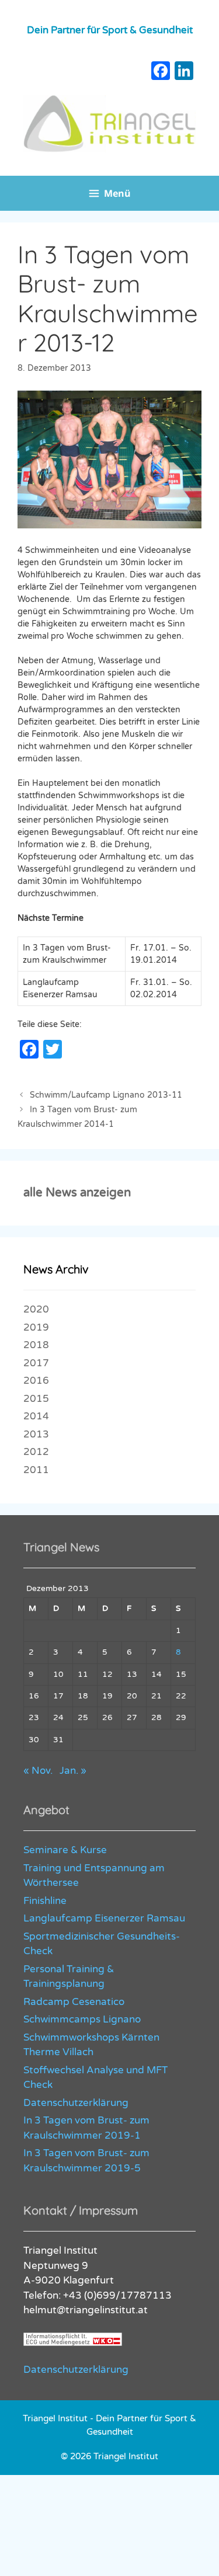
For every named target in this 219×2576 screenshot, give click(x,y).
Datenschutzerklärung (76, 2103)
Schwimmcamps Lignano (82, 2019)
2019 (36, 1327)
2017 (36, 1363)
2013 (36, 1434)
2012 (36, 1452)
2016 (36, 1381)
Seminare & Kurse (65, 1850)
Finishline (45, 1901)
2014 (36, 1416)
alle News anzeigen (77, 1193)
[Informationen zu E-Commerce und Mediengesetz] (73, 2343)
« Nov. (38, 1771)
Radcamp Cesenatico (74, 2002)
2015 (36, 1399)
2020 (36, 1309)
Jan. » (73, 1771)
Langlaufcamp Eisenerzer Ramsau (104, 1918)
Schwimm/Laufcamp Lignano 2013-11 (106, 1095)
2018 (36, 1345)
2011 (36, 1470)
